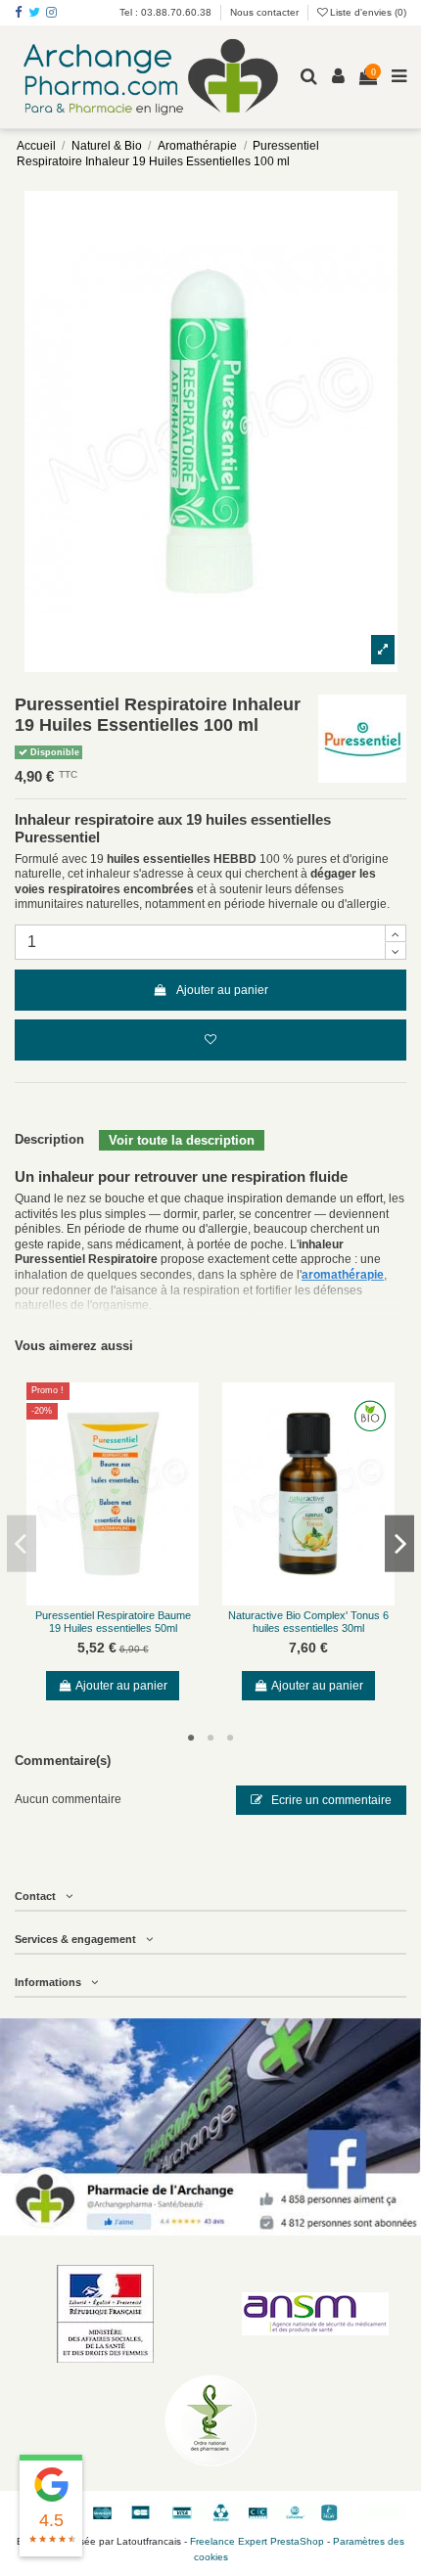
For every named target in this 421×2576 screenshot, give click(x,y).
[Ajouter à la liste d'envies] (210, 1040)
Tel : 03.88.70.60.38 (167, 12)
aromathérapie (343, 1275)
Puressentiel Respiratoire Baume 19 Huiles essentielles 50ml (113, 1622)
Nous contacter (264, 12)
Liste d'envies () (367, 12)
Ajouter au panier (222, 990)
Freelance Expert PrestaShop (257, 2541)
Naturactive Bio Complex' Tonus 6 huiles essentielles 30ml (308, 1622)
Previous (22, 1543)
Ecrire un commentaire (330, 1800)
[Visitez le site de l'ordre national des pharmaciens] (210, 2420)
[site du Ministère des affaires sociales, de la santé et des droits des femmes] (106, 2314)
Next (399, 1543)
